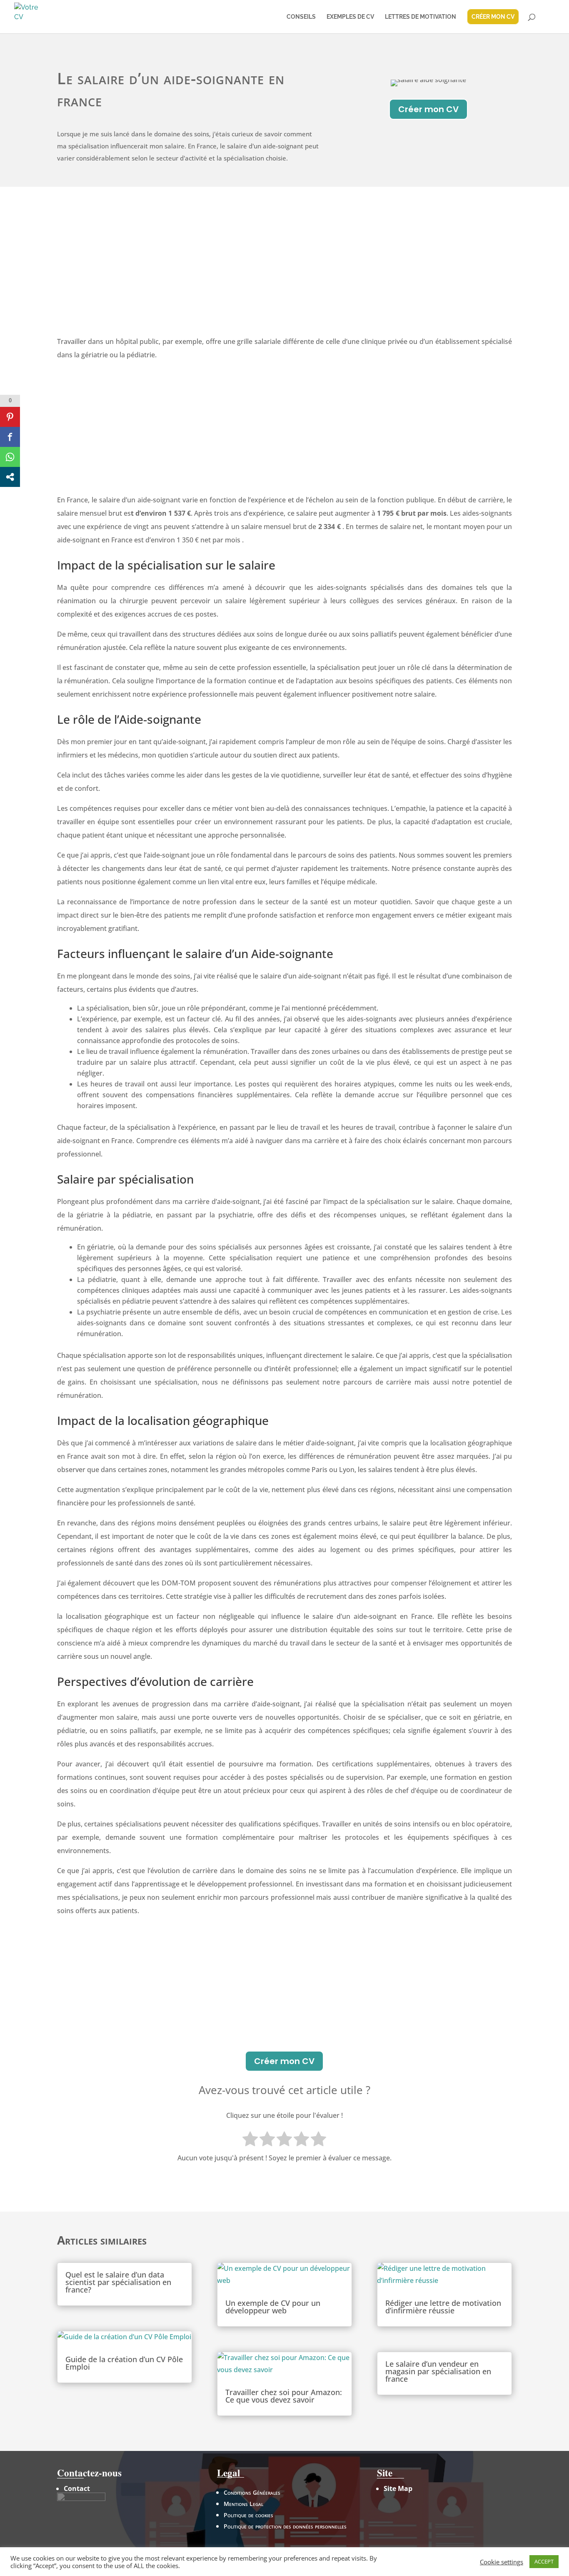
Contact (77, 2488)
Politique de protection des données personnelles (285, 2526)
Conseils (301, 17)
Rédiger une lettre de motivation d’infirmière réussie (443, 2307)
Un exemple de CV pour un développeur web (273, 2307)
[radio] (250, 2140)
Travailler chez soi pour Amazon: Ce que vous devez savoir (284, 2396)
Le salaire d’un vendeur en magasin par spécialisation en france (438, 2371)
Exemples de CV (350, 17)
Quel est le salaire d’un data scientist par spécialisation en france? (118, 2282)
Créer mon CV (428, 109)
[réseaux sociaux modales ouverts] (10, 477)
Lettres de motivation (421, 17)
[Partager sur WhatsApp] (10, 457)
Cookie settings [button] (502, 2562)
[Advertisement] (285, 272)
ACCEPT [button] (544, 2561)
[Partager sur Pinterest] (10, 417)
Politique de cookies (248, 2515)
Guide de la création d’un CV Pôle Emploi (124, 2363)
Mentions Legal (243, 2504)
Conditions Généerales (252, 2492)
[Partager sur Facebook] (10, 437)
